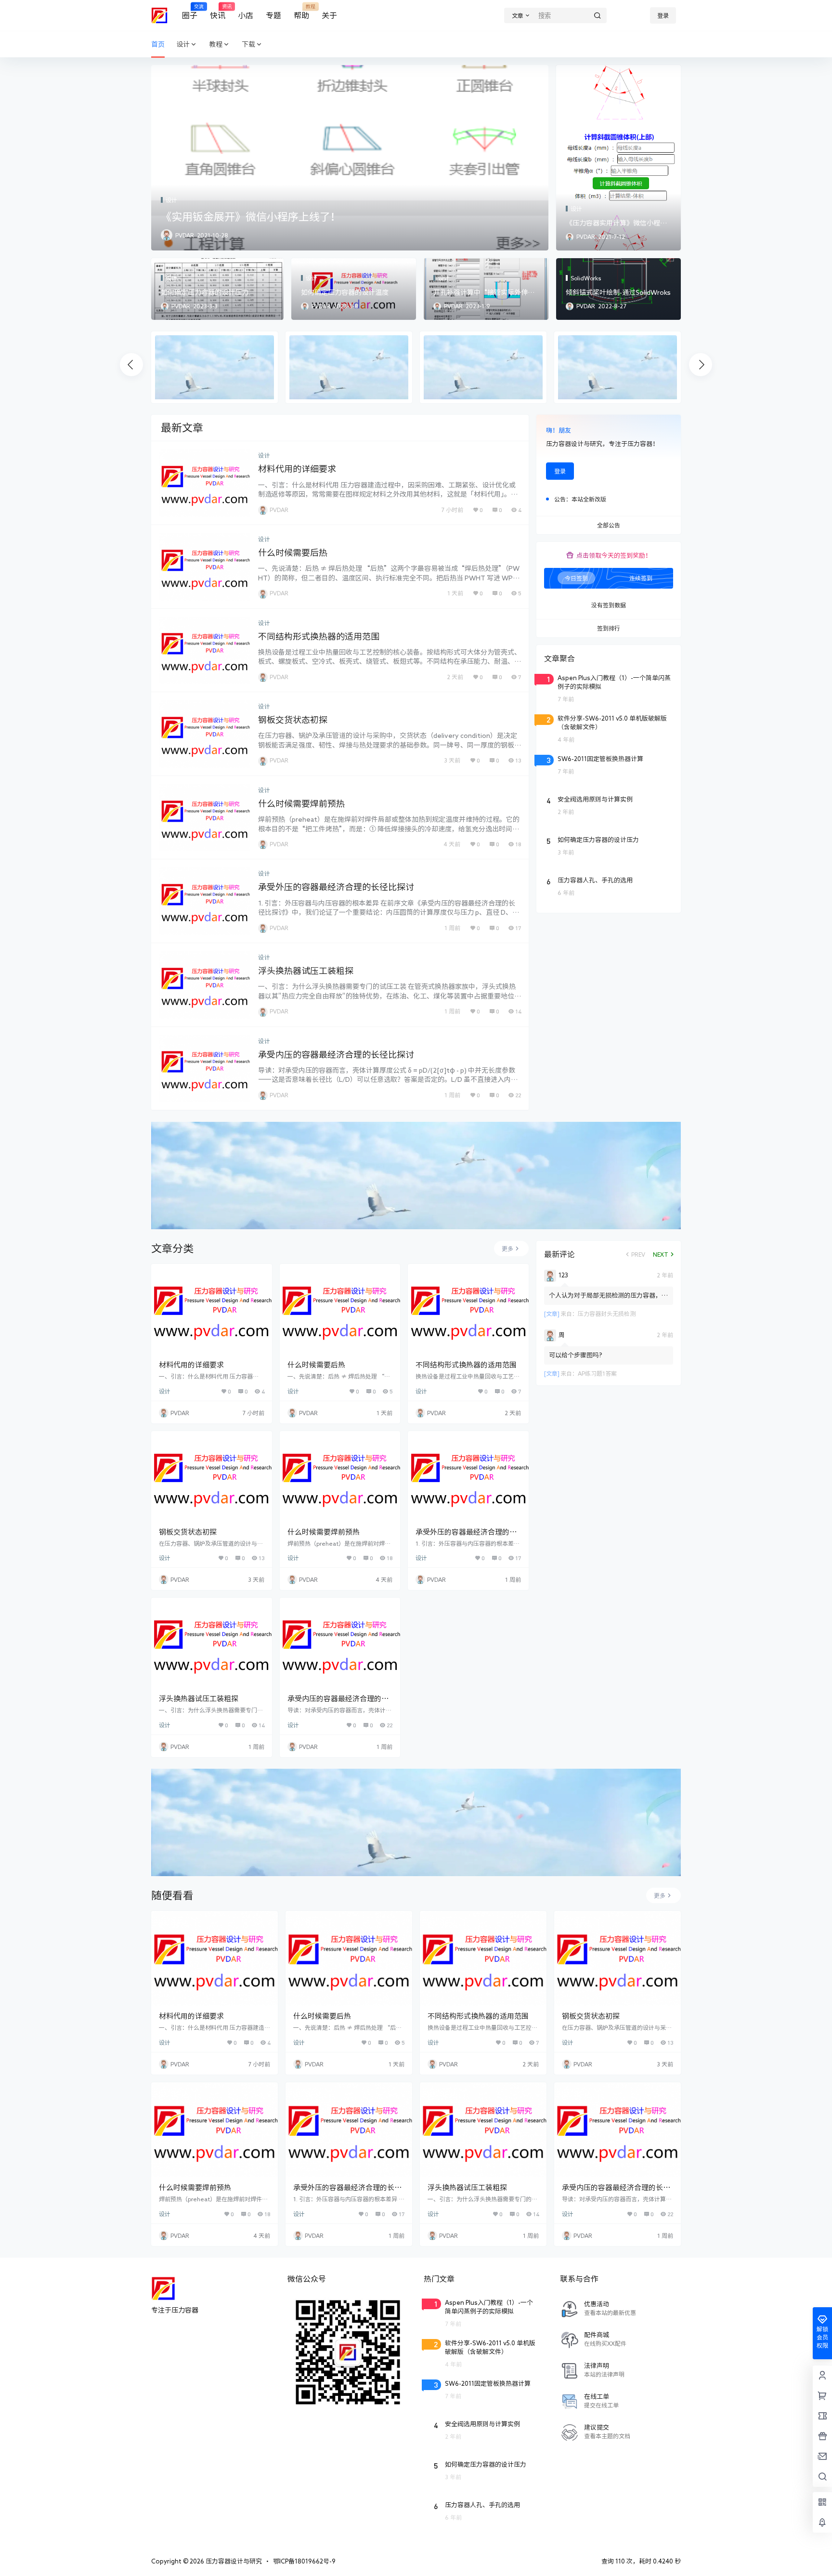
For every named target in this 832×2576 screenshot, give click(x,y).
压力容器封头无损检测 (607, 1314)
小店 (246, 15)
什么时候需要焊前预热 (301, 803)
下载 (248, 44)
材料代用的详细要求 (297, 469)
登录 (663, 15)
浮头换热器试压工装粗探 (306, 971)
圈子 (190, 12)
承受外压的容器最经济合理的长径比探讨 (336, 887)
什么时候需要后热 (293, 552)
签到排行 (609, 629)
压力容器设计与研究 (233, 2561)
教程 (216, 44)
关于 (329, 15)
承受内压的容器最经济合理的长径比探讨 (336, 1054)
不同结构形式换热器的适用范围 (319, 636)
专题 (273, 15)
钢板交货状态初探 (293, 720)
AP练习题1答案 (597, 1373)
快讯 (218, 12)
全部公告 (609, 526)
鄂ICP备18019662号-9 (304, 2561)
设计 (183, 44)
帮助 (301, 12)
